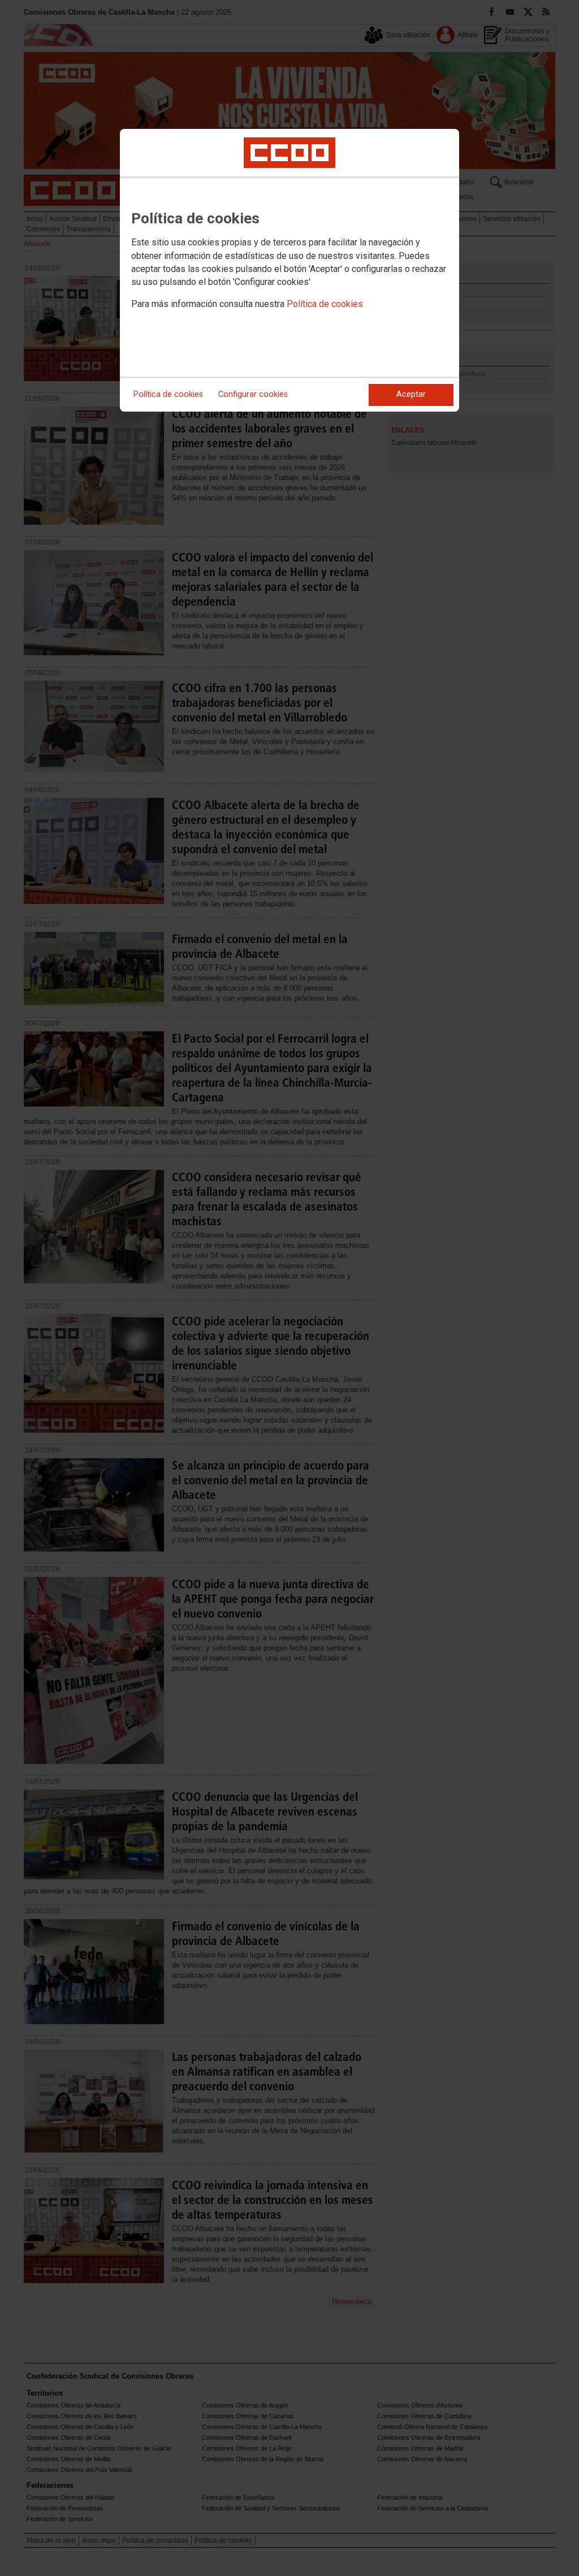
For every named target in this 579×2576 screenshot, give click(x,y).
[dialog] (289, 270)
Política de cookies (325, 304)
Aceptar (411, 394)
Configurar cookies (253, 394)
